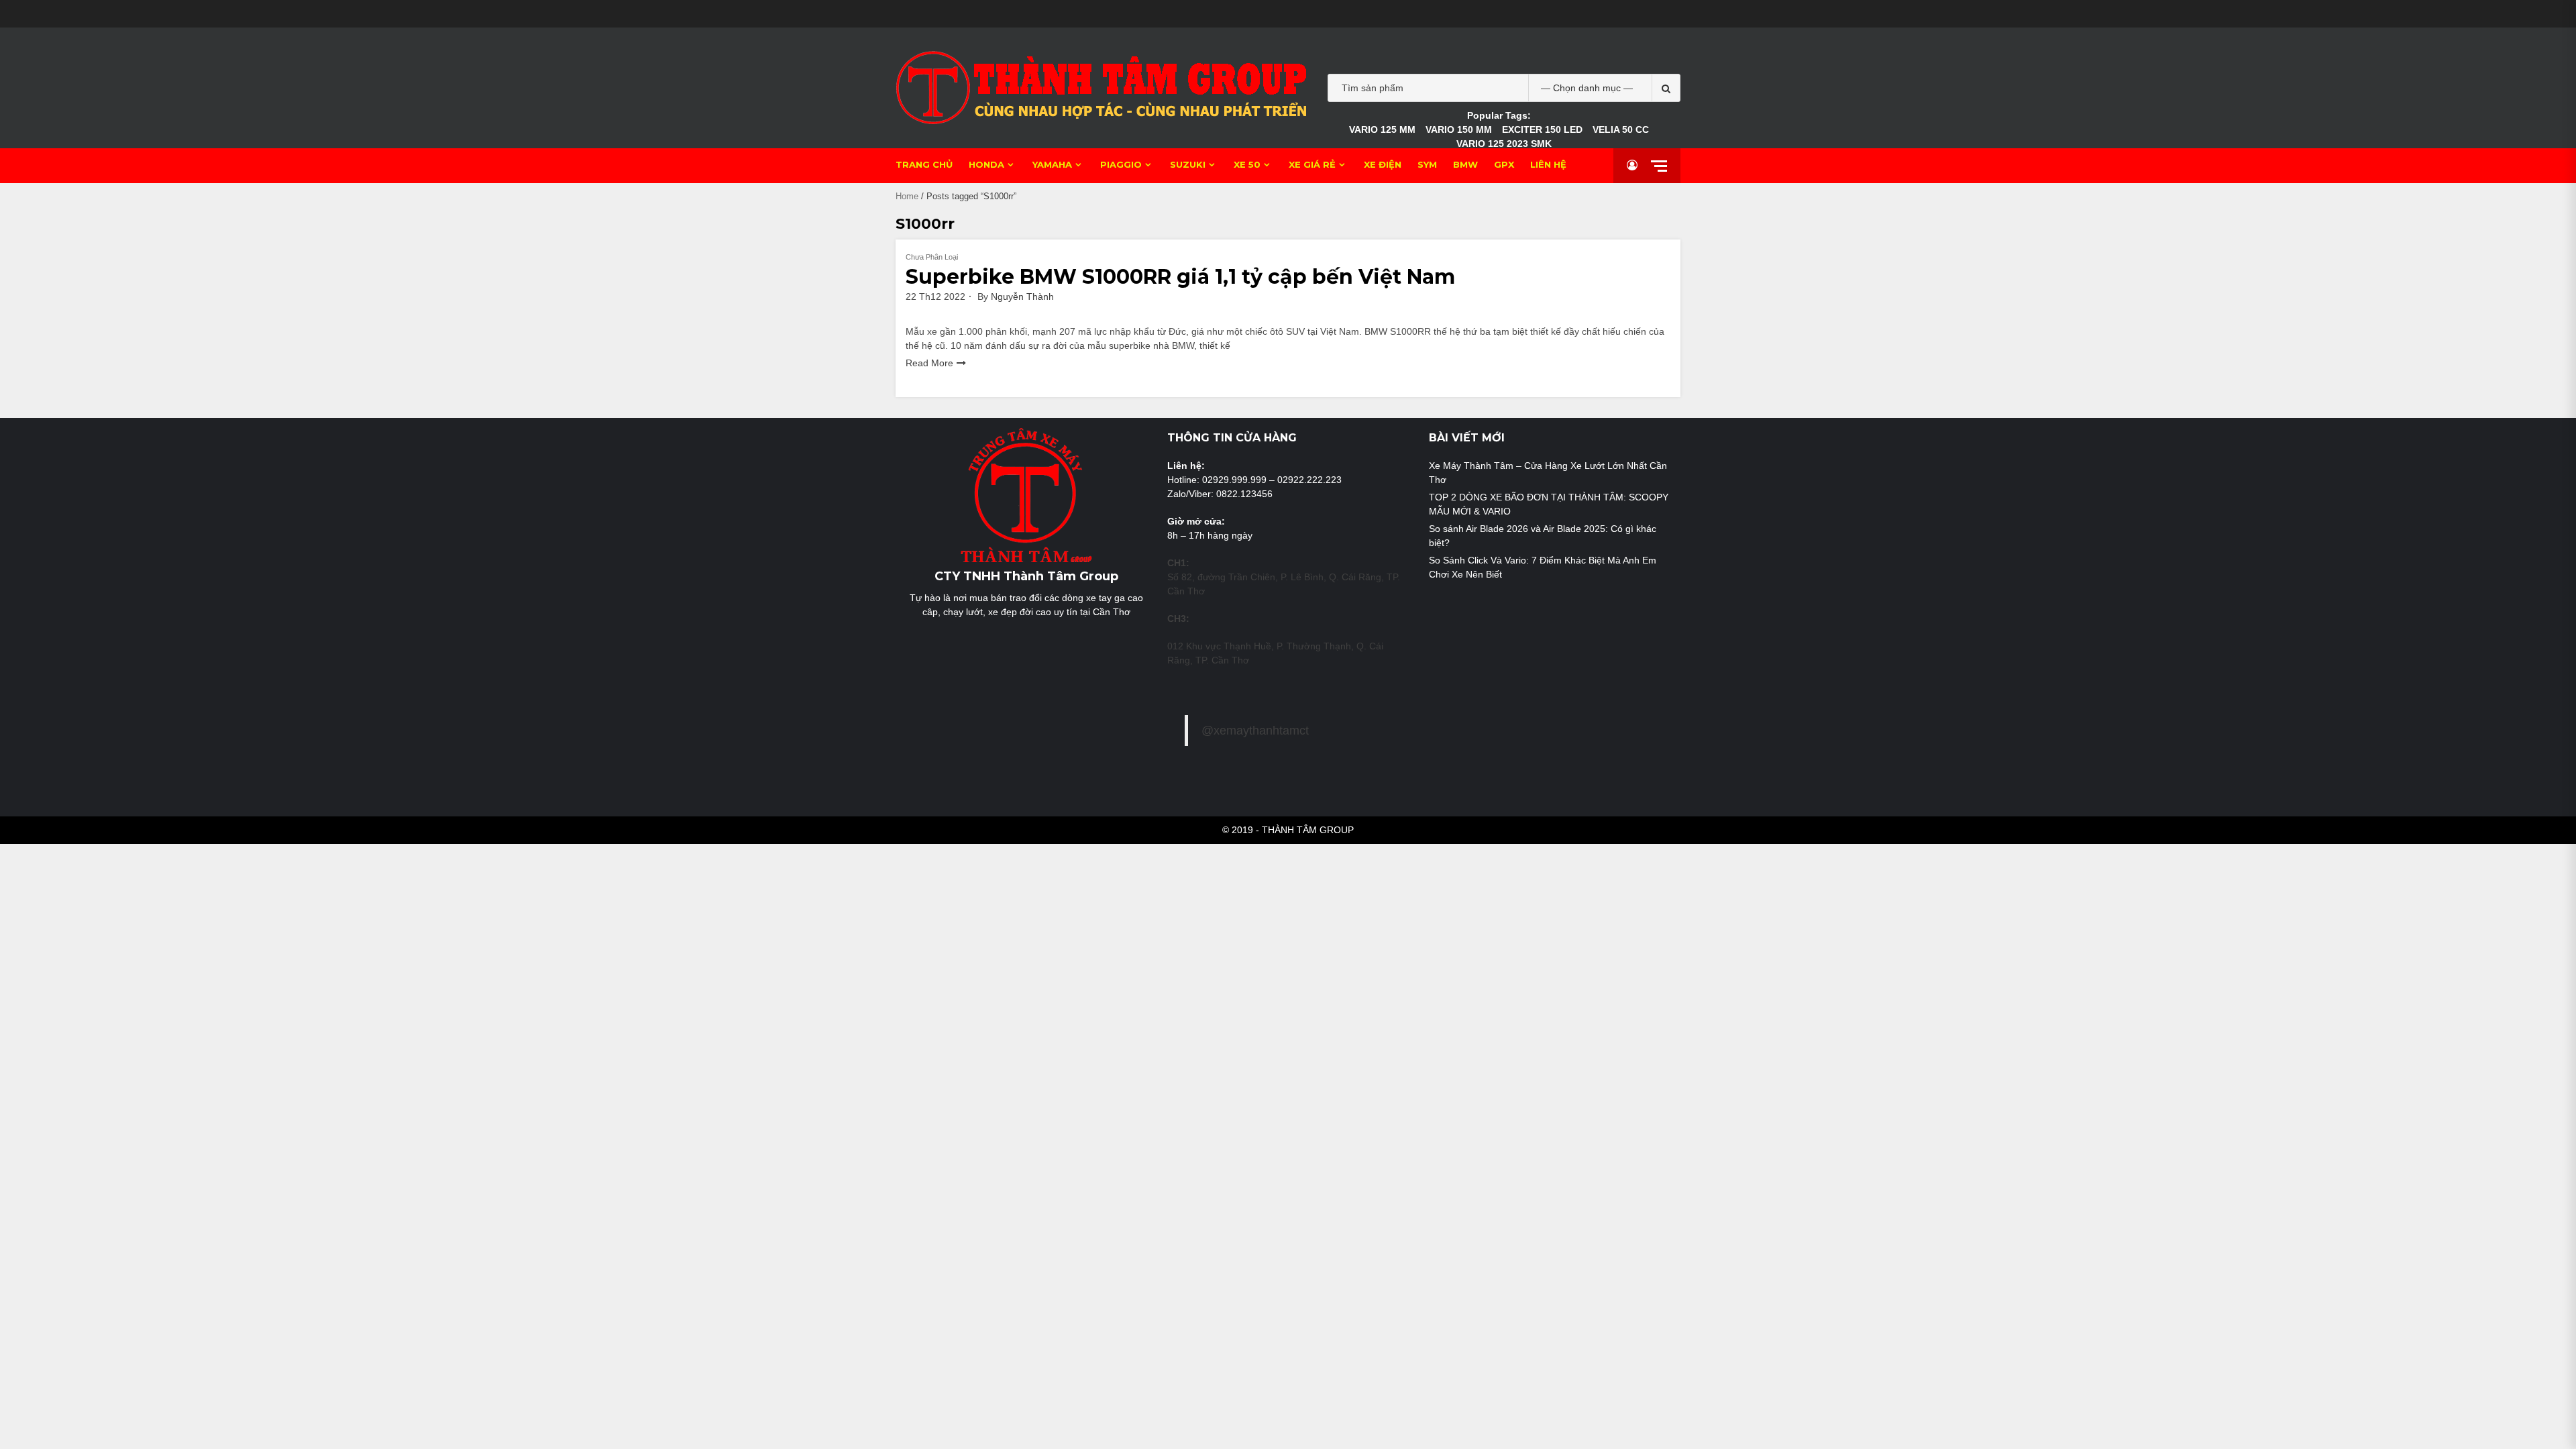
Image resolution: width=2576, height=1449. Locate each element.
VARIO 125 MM (1382, 129)
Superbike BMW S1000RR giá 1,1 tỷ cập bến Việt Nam (1180, 277)
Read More (929, 363)
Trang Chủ (924, 164)
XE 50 (1247, 164)
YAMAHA (1052, 164)
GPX (1504, 164)
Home (907, 196)
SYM (1427, 164)
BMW (1465, 164)
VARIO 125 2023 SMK (1504, 144)
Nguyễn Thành (1022, 297)
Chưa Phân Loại (932, 257)
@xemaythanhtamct (1255, 731)
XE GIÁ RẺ (1312, 164)
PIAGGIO (1121, 164)
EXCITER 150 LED (1542, 129)
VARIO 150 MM (1459, 129)
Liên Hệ (1548, 164)
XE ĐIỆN (1383, 164)
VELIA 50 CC (1621, 129)
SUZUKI (1188, 164)
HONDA (986, 164)
